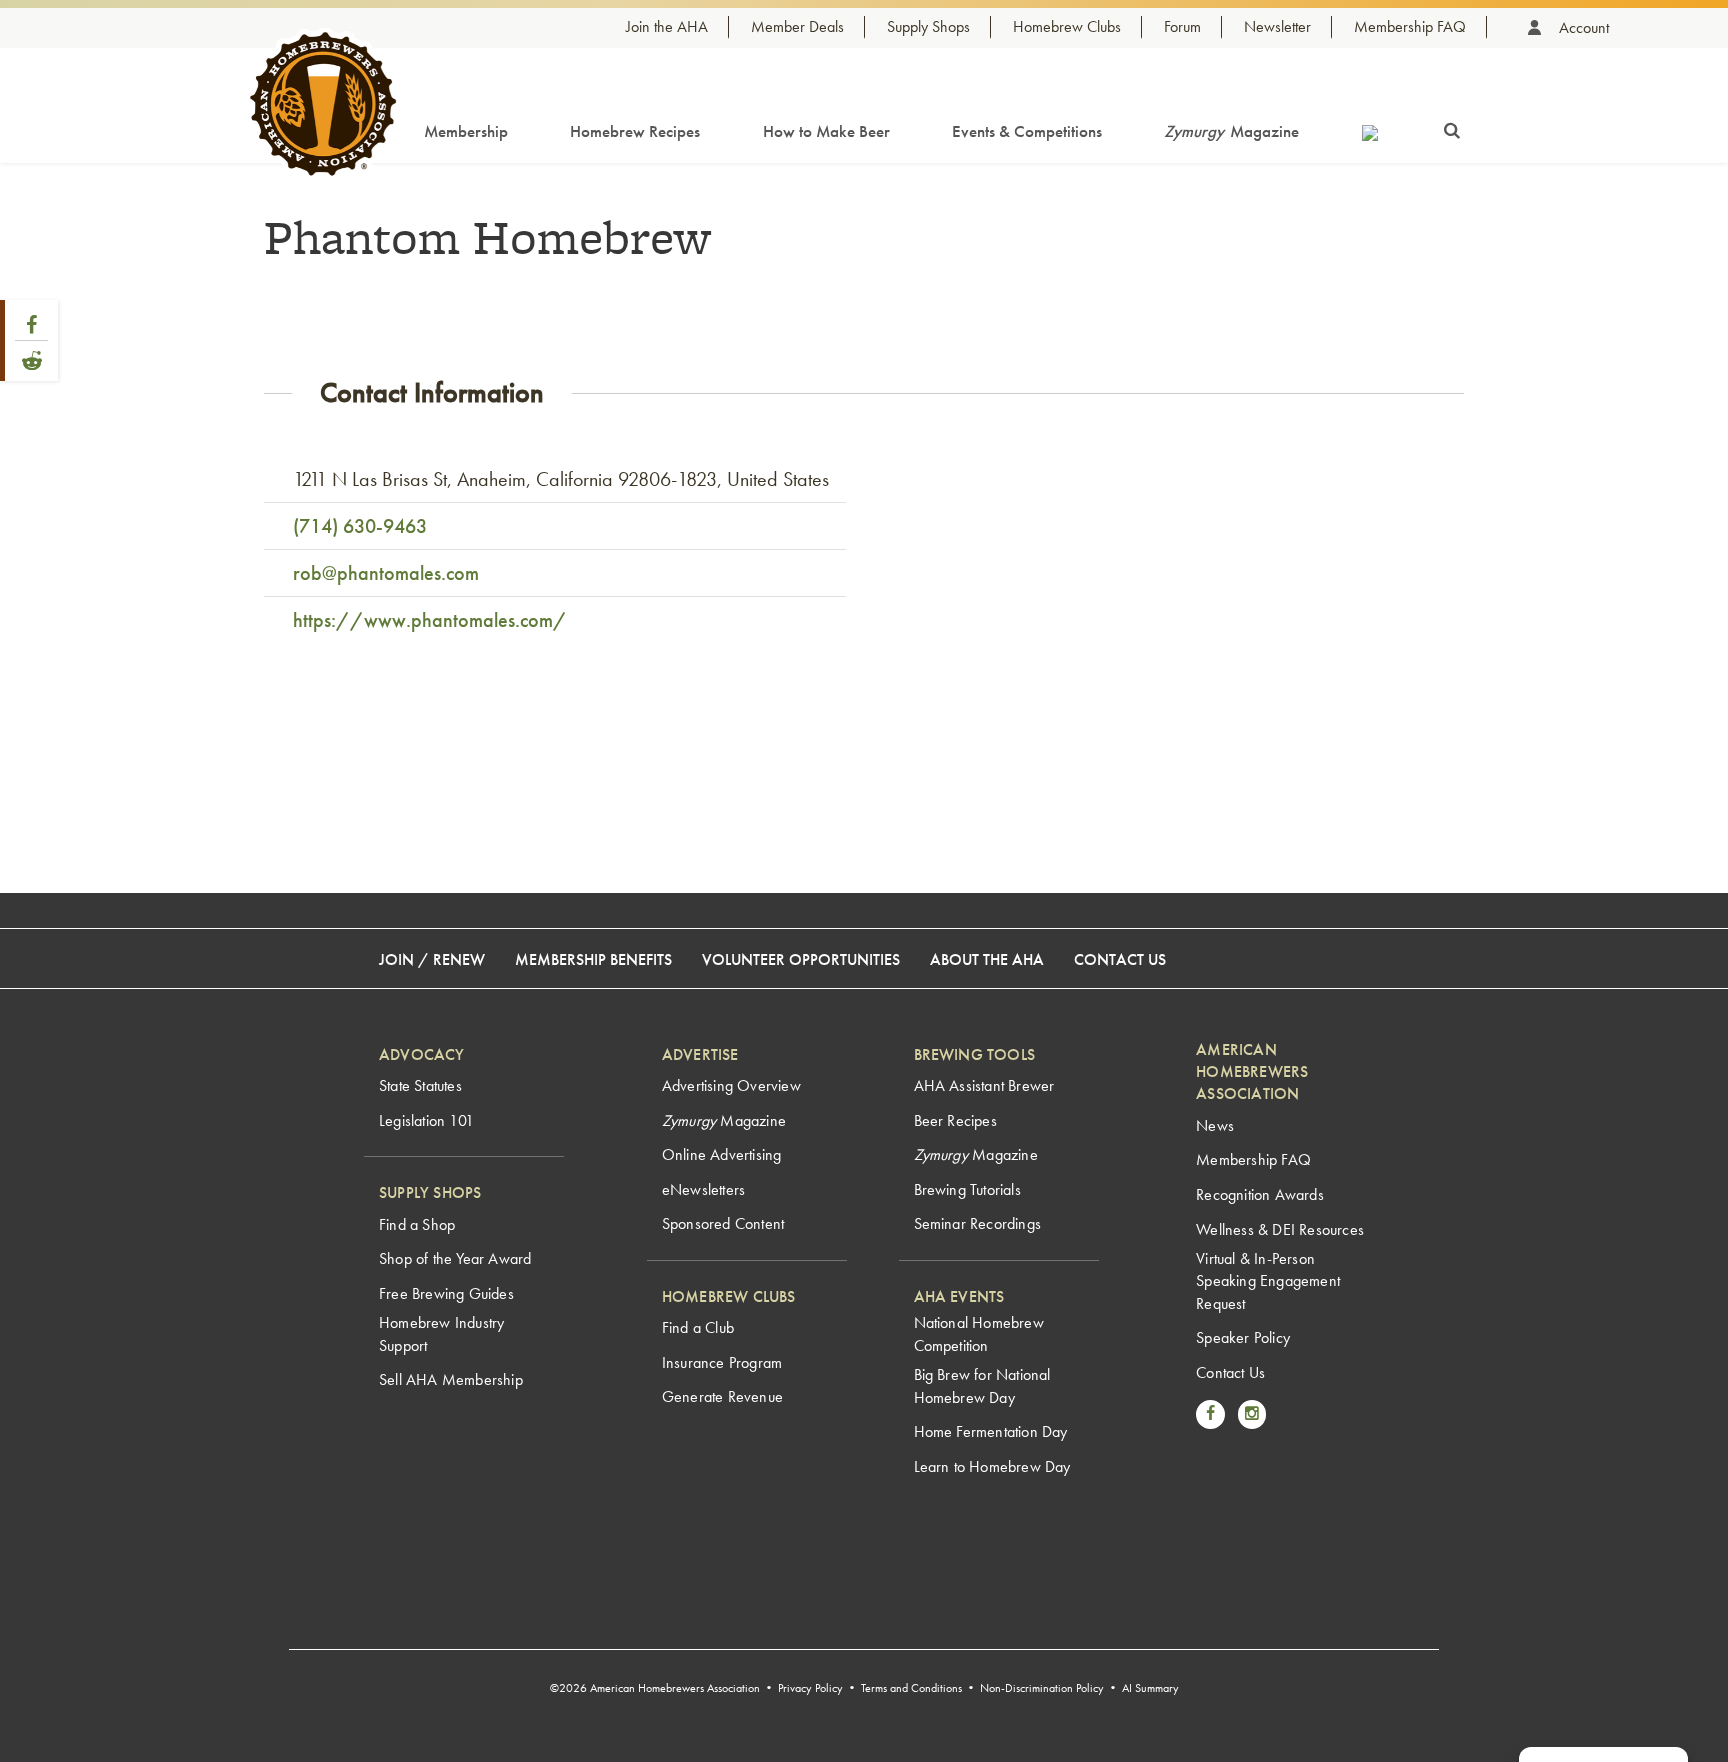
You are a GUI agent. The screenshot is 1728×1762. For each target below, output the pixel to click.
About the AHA (987, 959)
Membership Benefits (593, 959)
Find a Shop (417, 1224)
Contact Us (1120, 959)
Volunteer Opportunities (801, 959)
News (1215, 1125)
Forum (1182, 26)
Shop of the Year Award (455, 1258)
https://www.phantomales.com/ (430, 620)
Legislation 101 (426, 1120)
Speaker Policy (1243, 1337)
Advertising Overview (731, 1085)
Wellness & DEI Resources (1280, 1229)
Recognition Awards (1260, 1194)
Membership (466, 131)
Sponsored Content (723, 1223)
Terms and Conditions (911, 1688)
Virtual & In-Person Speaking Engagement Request (1268, 1281)
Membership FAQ (1410, 26)
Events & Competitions (1027, 131)
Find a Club (698, 1327)
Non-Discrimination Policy (1042, 1688)
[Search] (1452, 127)
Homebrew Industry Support (441, 1333)
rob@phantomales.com (386, 573)
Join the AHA (667, 26)
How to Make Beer (826, 131)
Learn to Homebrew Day (992, 1466)
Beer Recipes (955, 1120)
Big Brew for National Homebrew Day (982, 1385)
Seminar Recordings (978, 1223)
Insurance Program (722, 1362)
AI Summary (1150, 1688)
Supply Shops (928, 26)
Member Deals (797, 26)
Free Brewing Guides (446, 1293)
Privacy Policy (810, 1688)
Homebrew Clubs (1067, 26)
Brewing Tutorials (967, 1189)
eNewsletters (703, 1189)
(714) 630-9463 (360, 526)
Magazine (1231, 131)
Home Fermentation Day (991, 1431)
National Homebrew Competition (979, 1333)
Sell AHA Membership (451, 1379)
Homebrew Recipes (635, 131)
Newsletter (1277, 26)
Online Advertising (722, 1154)
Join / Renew (432, 959)
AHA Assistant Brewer (984, 1085)
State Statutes (420, 1085)
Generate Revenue (722, 1396)
